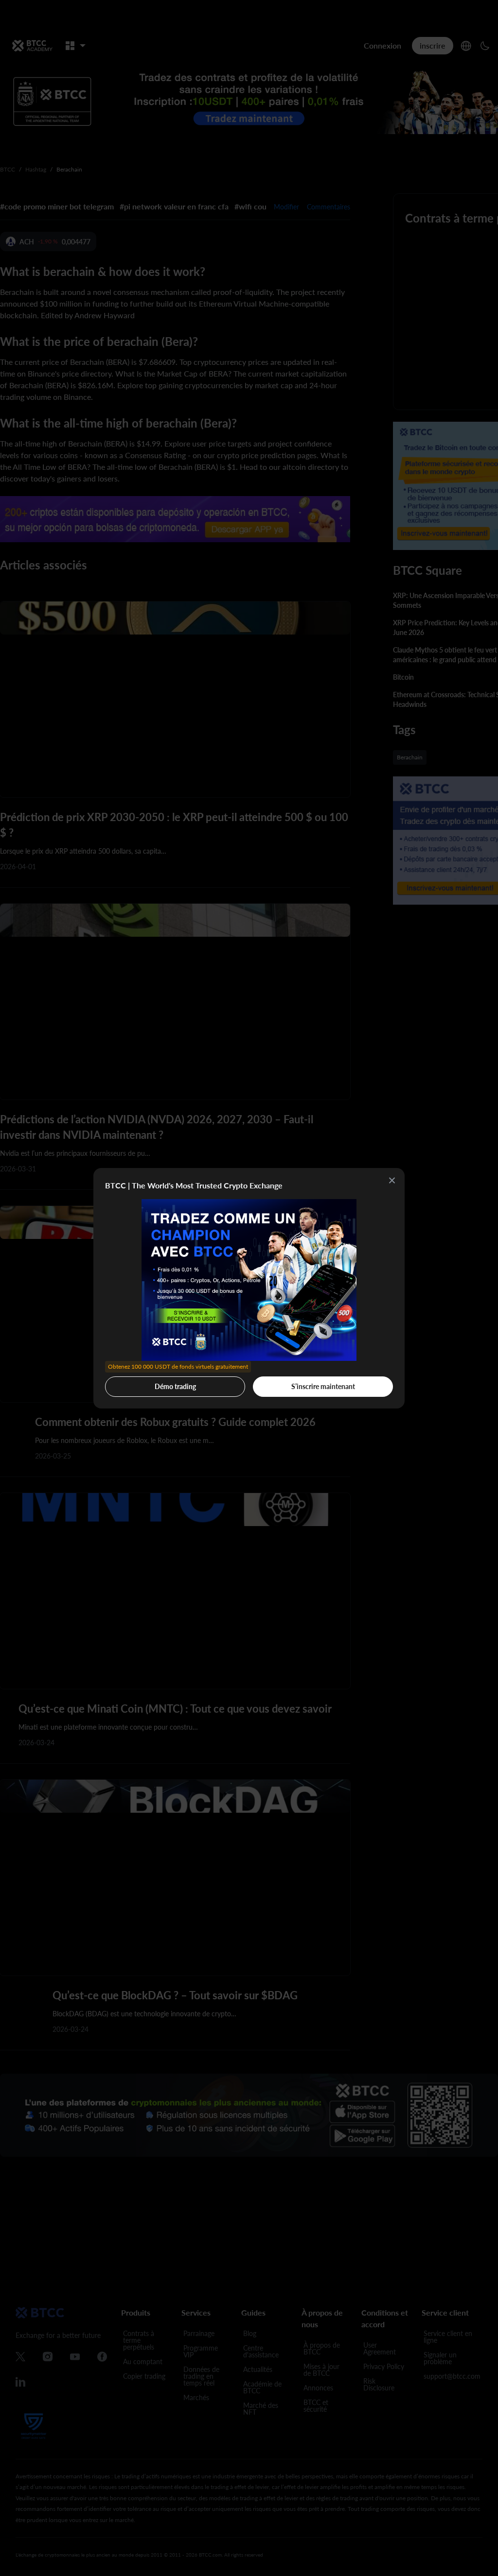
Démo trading (177, 1384)
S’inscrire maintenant (323, 1386)
